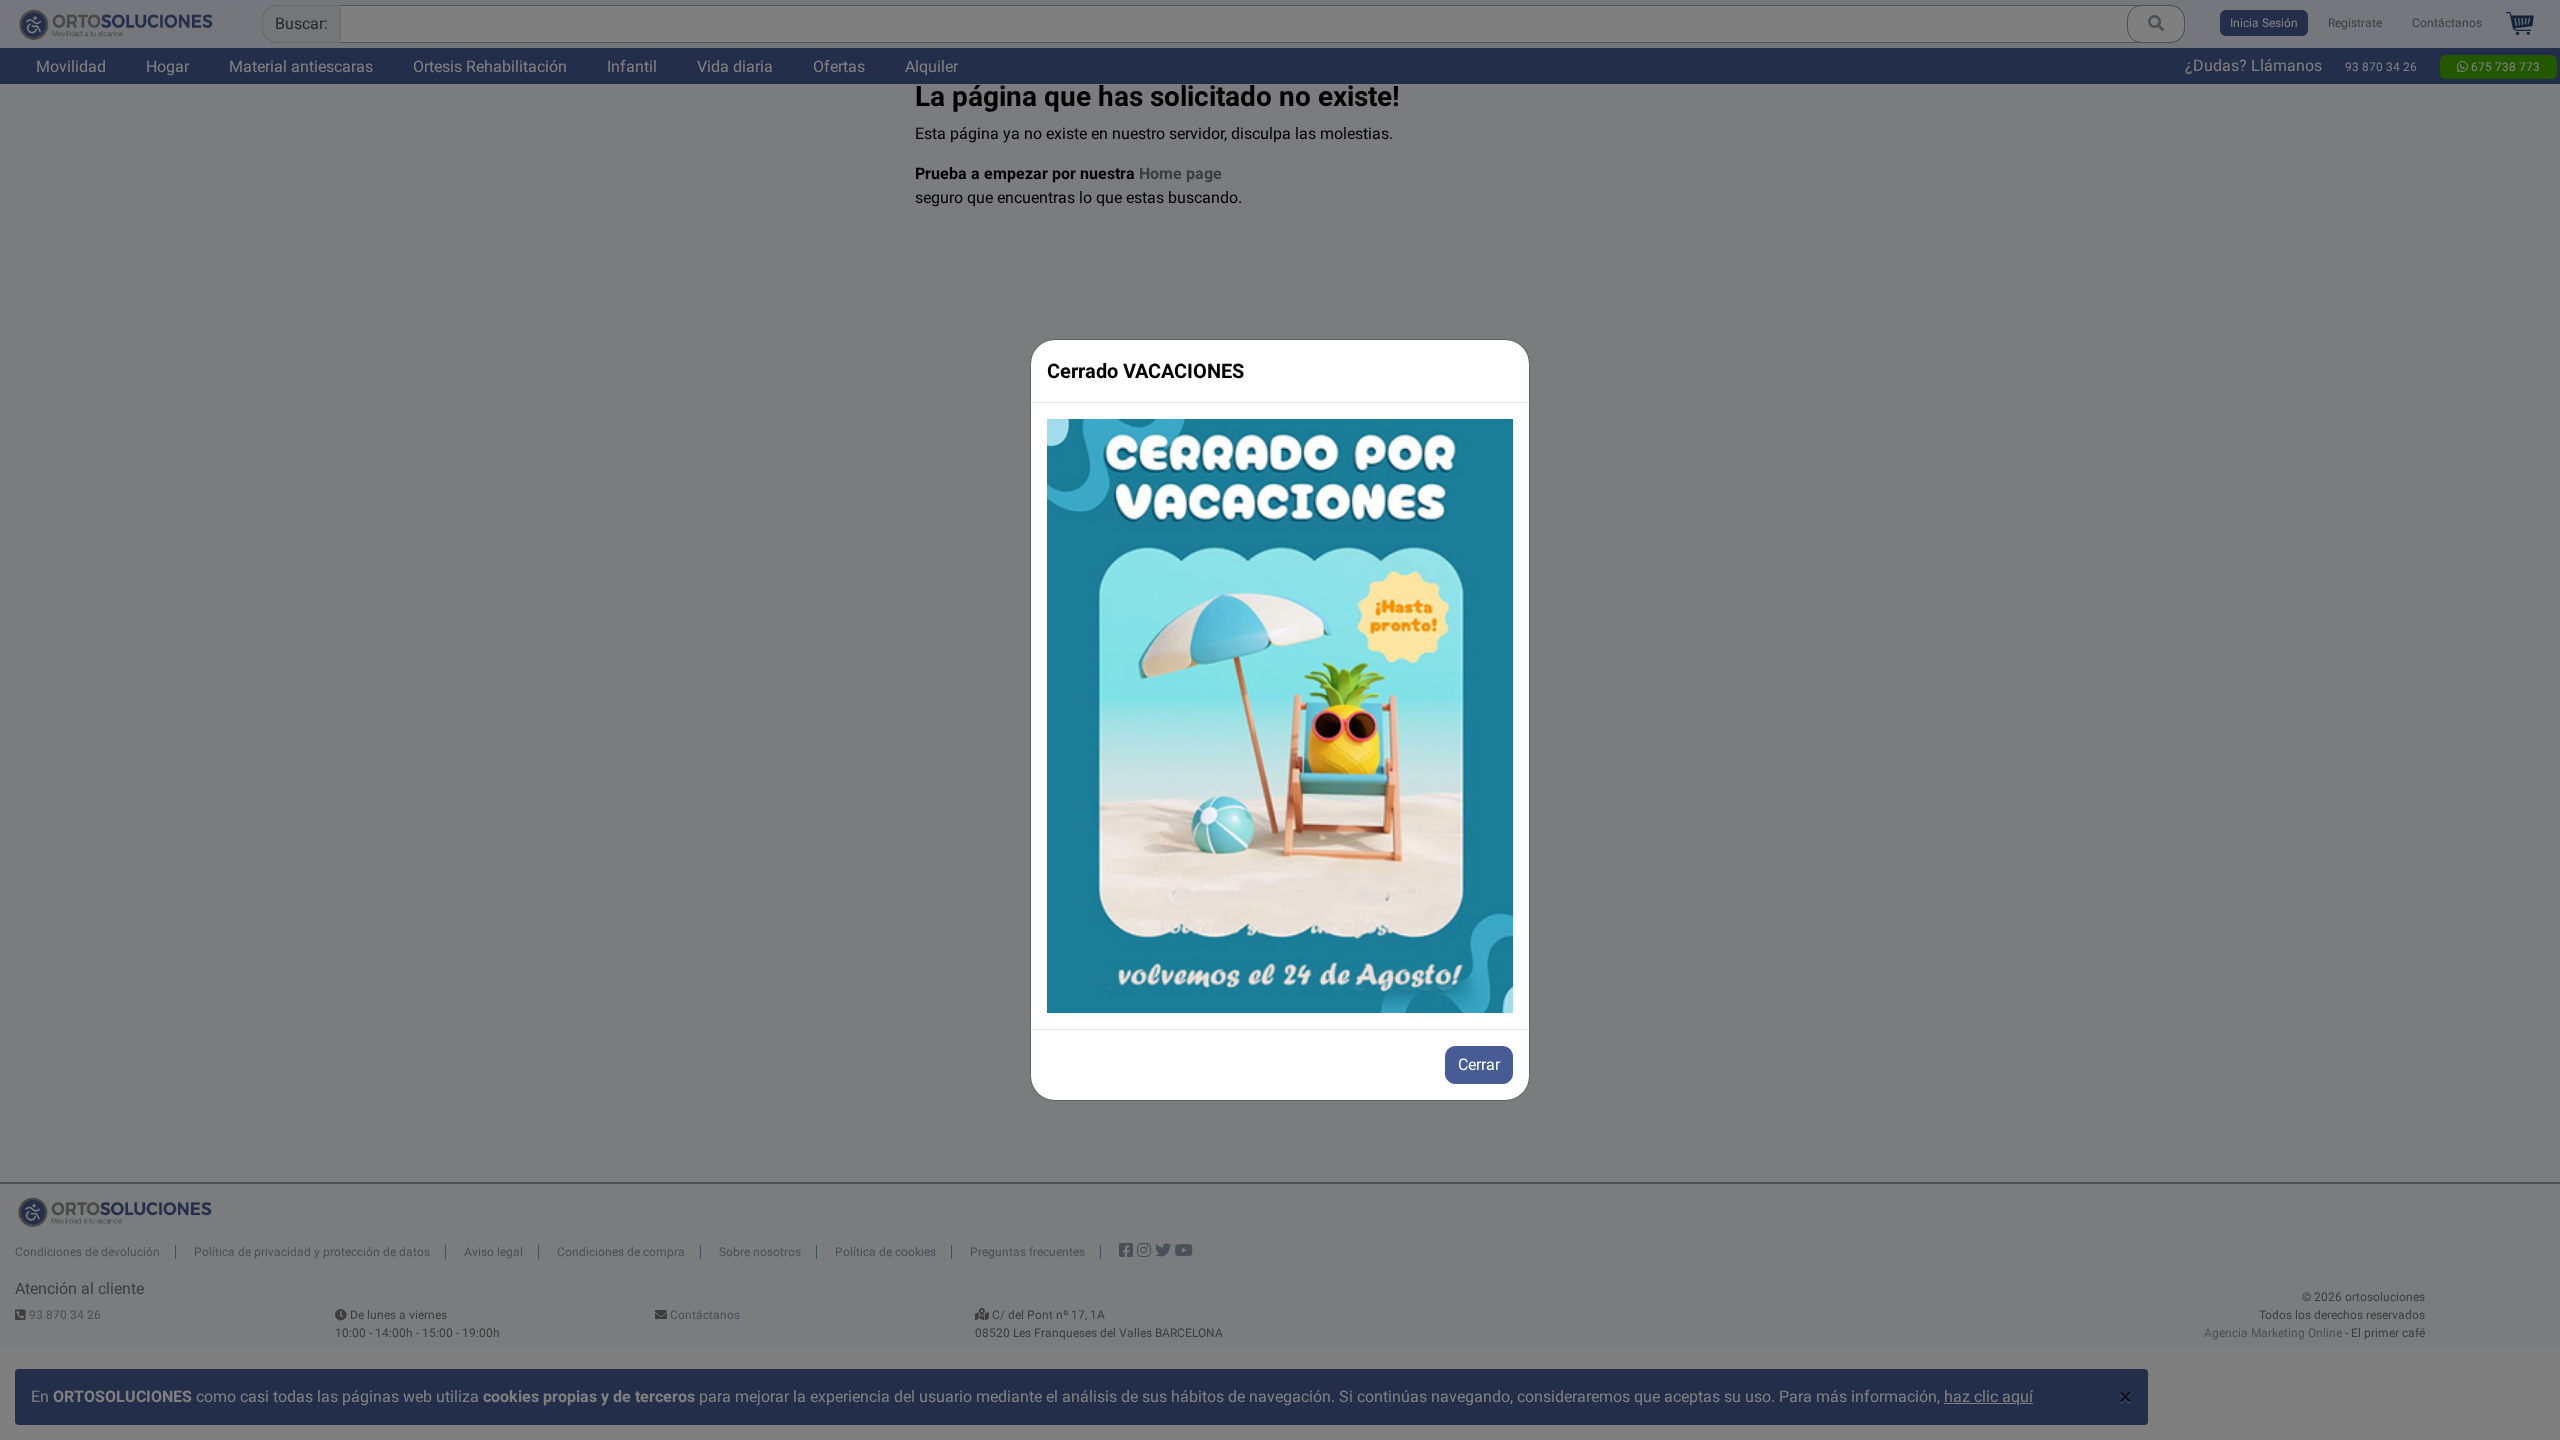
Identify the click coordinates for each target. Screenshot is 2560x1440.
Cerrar (1479, 1064)
